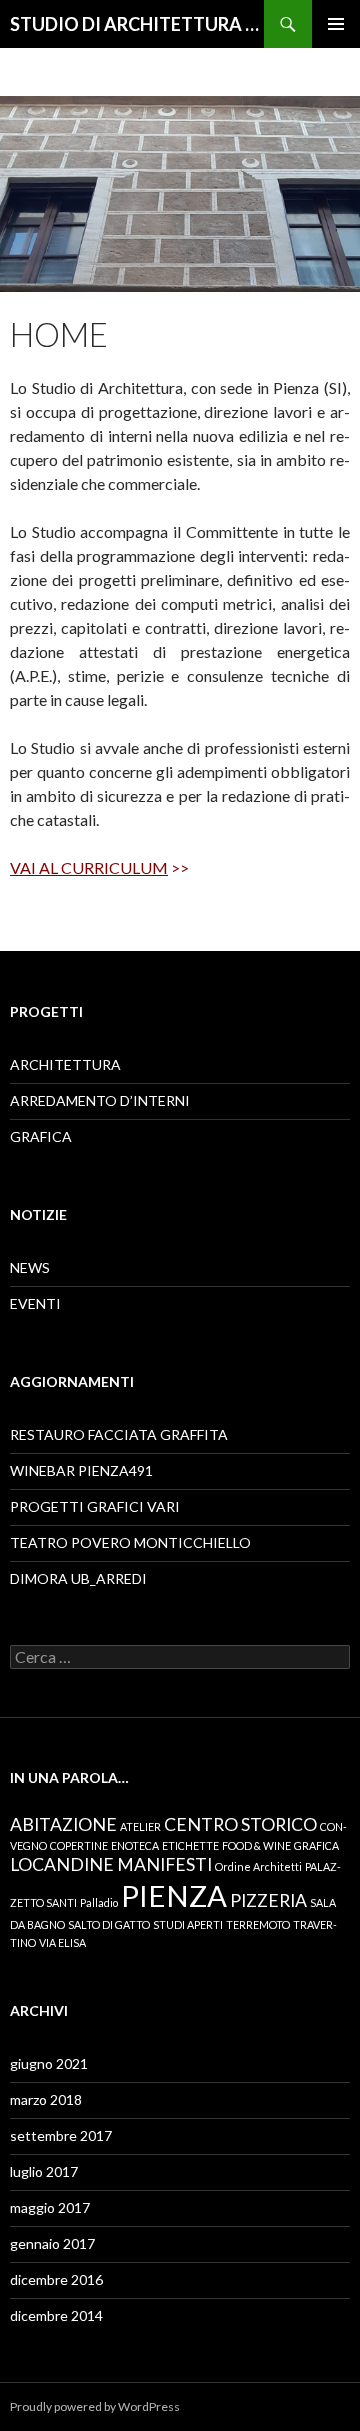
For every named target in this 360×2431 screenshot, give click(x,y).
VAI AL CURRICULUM (89, 867)
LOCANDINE (62, 1864)
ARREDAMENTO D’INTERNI (100, 1100)
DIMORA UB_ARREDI (78, 1578)
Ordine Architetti (258, 1866)
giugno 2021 (49, 2063)
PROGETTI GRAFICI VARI (95, 1506)
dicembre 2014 (56, 2315)
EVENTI (35, 1303)
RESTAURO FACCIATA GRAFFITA (119, 1434)
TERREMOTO (258, 1924)
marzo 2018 (46, 2099)
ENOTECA (135, 1845)
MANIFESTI (164, 1864)
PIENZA (174, 1895)
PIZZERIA (268, 1900)
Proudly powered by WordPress (95, 2406)
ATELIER (140, 1826)
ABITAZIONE (63, 1824)
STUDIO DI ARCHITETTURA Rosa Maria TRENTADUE (137, 24)
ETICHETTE (190, 1845)
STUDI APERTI (188, 1924)
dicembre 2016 (56, 2279)
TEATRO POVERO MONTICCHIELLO (130, 1542)
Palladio (99, 1902)
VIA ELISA (62, 1942)
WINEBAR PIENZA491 (81, 1470)
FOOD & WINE (256, 1845)
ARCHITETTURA (65, 1064)
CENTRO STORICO (240, 1824)
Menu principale (336, 24)
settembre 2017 (61, 2135)
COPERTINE (79, 1845)
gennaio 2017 (52, 2243)
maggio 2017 (50, 2207)
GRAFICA (41, 1136)
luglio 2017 (44, 2171)
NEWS (30, 1267)
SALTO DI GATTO (109, 1924)
